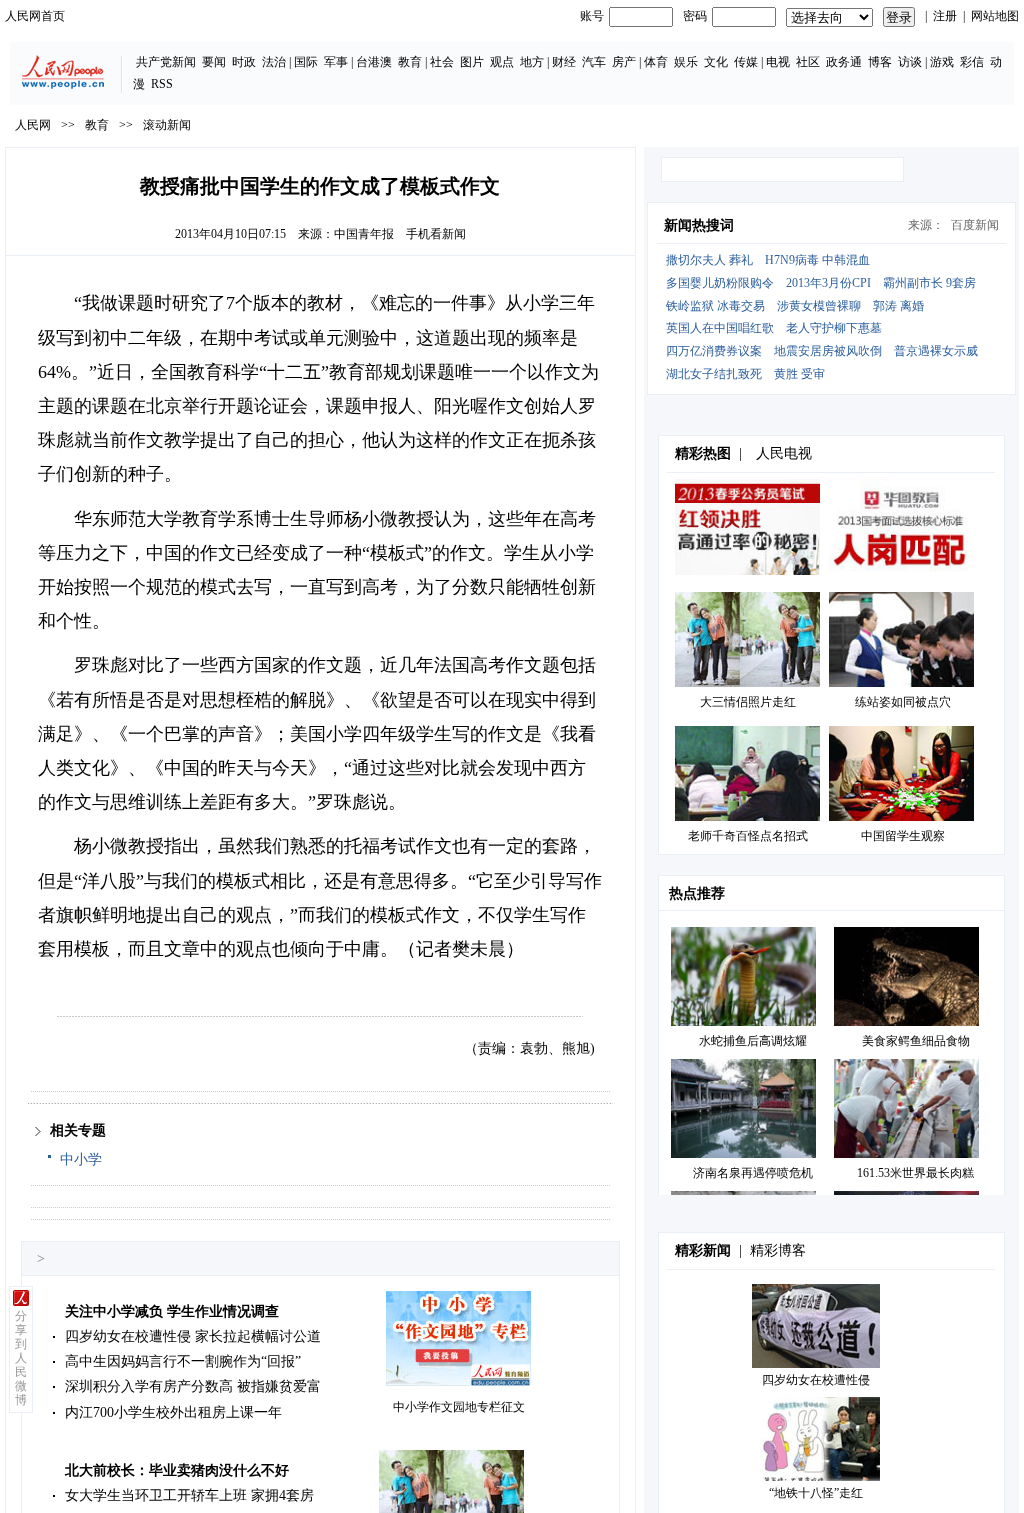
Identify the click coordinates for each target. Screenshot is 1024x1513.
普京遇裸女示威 (936, 351)
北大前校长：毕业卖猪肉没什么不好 (177, 1470)
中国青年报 (364, 234)
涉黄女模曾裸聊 (819, 306)
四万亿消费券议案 (714, 351)
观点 (502, 62)
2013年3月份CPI (828, 283)
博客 (880, 62)
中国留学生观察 (903, 836)
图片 (472, 62)
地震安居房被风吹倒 (828, 351)
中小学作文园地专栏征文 (459, 1407)
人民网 (33, 125)
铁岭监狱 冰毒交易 (715, 306)
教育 (410, 62)
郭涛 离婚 (898, 306)
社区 (808, 62)
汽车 (594, 62)
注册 (945, 16)
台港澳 (374, 62)
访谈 (910, 62)
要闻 (214, 62)
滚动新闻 (167, 125)
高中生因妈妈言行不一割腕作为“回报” (183, 1361)
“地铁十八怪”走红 (816, 1493)
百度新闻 (975, 225)
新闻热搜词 (699, 225)
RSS (162, 84)
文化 (716, 62)
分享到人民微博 (21, 1358)
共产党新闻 (166, 62)
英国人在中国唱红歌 (720, 328)
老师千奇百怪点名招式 (748, 836)
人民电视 (784, 453)
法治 (274, 62)
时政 (244, 62)
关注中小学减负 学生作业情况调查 (172, 1311)
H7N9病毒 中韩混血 (817, 260)
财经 (564, 62)
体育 (656, 62)
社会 (442, 62)
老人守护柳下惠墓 (834, 328)
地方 (532, 62)
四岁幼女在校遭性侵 (816, 1380)
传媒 (746, 62)
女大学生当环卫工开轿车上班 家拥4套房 (189, 1495)
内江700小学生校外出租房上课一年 (173, 1412)
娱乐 (686, 62)
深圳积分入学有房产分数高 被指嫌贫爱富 (193, 1386)
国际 (306, 62)
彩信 (972, 62)
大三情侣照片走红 (748, 702)
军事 (336, 62)
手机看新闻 (436, 234)
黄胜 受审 (799, 374)
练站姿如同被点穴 (903, 702)
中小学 (81, 1159)
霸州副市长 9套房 (929, 283)
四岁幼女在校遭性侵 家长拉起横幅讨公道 (193, 1336)
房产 (624, 62)
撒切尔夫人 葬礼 (709, 260)
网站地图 (995, 16)
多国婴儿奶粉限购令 (720, 283)
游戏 (942, 62)
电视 (778, 62)
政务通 (844, 62)
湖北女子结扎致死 (714, 374)
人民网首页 (35, 16)
